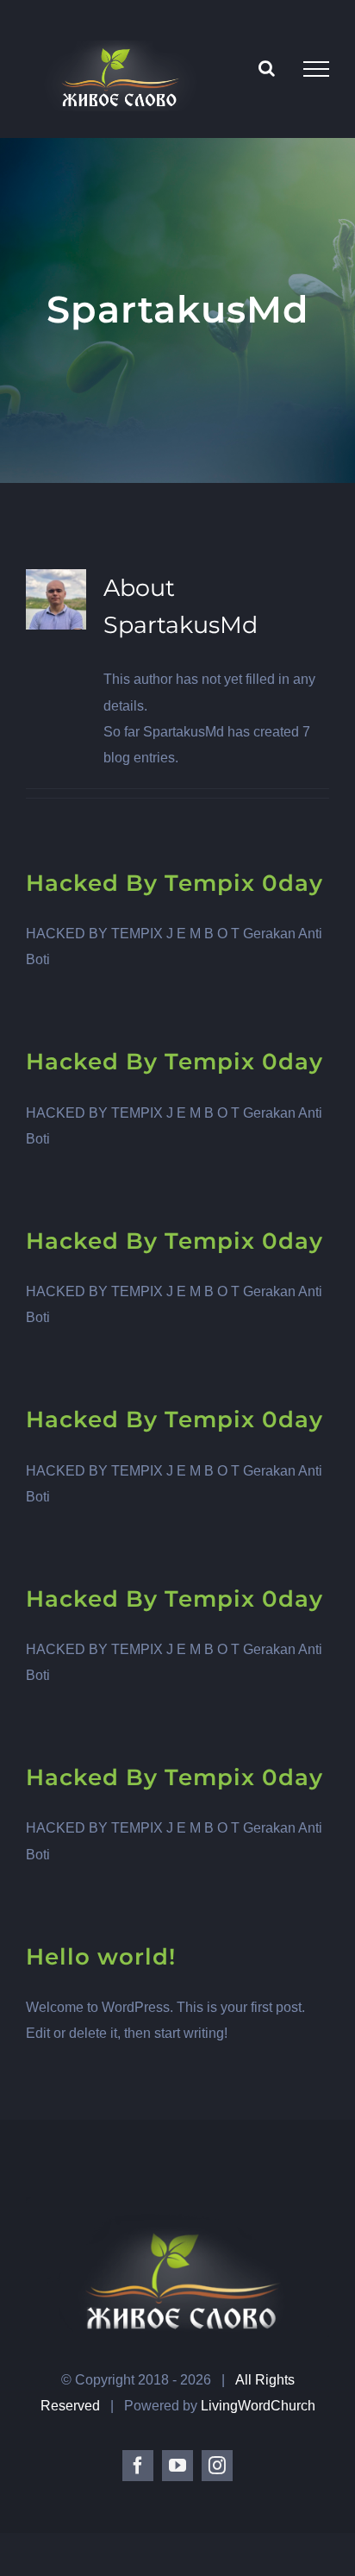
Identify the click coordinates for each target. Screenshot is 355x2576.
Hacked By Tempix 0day (174, 883)
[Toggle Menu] (316, 69)
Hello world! (101, 1957)
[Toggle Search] (267, 68)
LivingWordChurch (258, 2406)
